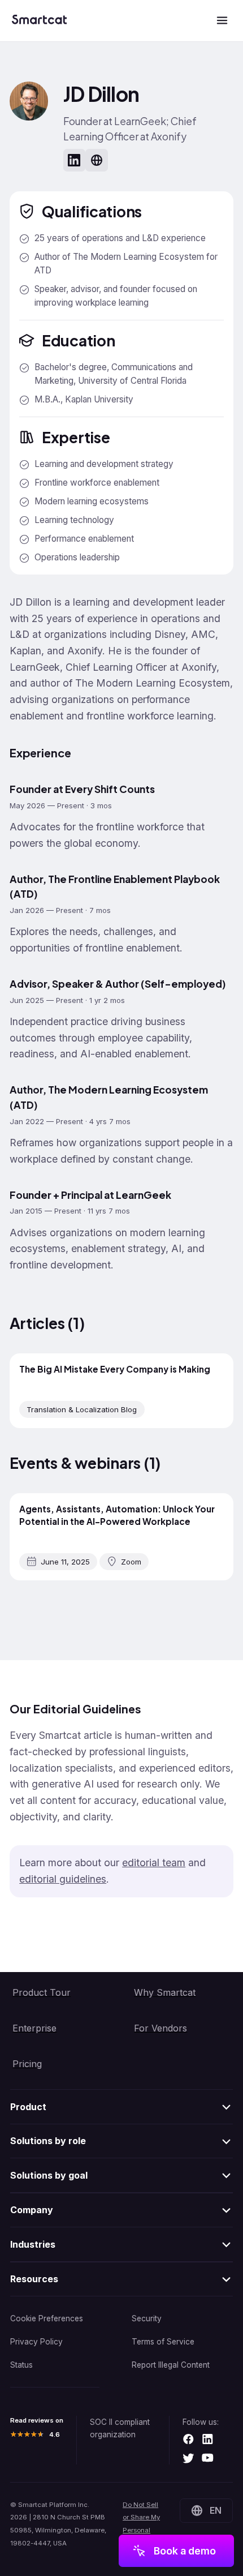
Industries (33, 2244)
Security (147, 2318)
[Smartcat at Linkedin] (208, 2440)
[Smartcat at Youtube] (208, 2459)
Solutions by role (48, 2141)
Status (21, 2365)
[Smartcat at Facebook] (188, 2440)
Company (32, 2210)
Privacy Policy (36, 2342)
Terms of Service (163, 2342)
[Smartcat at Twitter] (188, 2459)
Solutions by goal (49, 2175)
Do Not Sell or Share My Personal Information (141, 2524)
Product (28, 2107)
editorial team (154, 1863)
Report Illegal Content (171, 2365)
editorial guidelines (63, 1879)
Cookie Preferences (47, 2318)
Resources (34, 2279)
